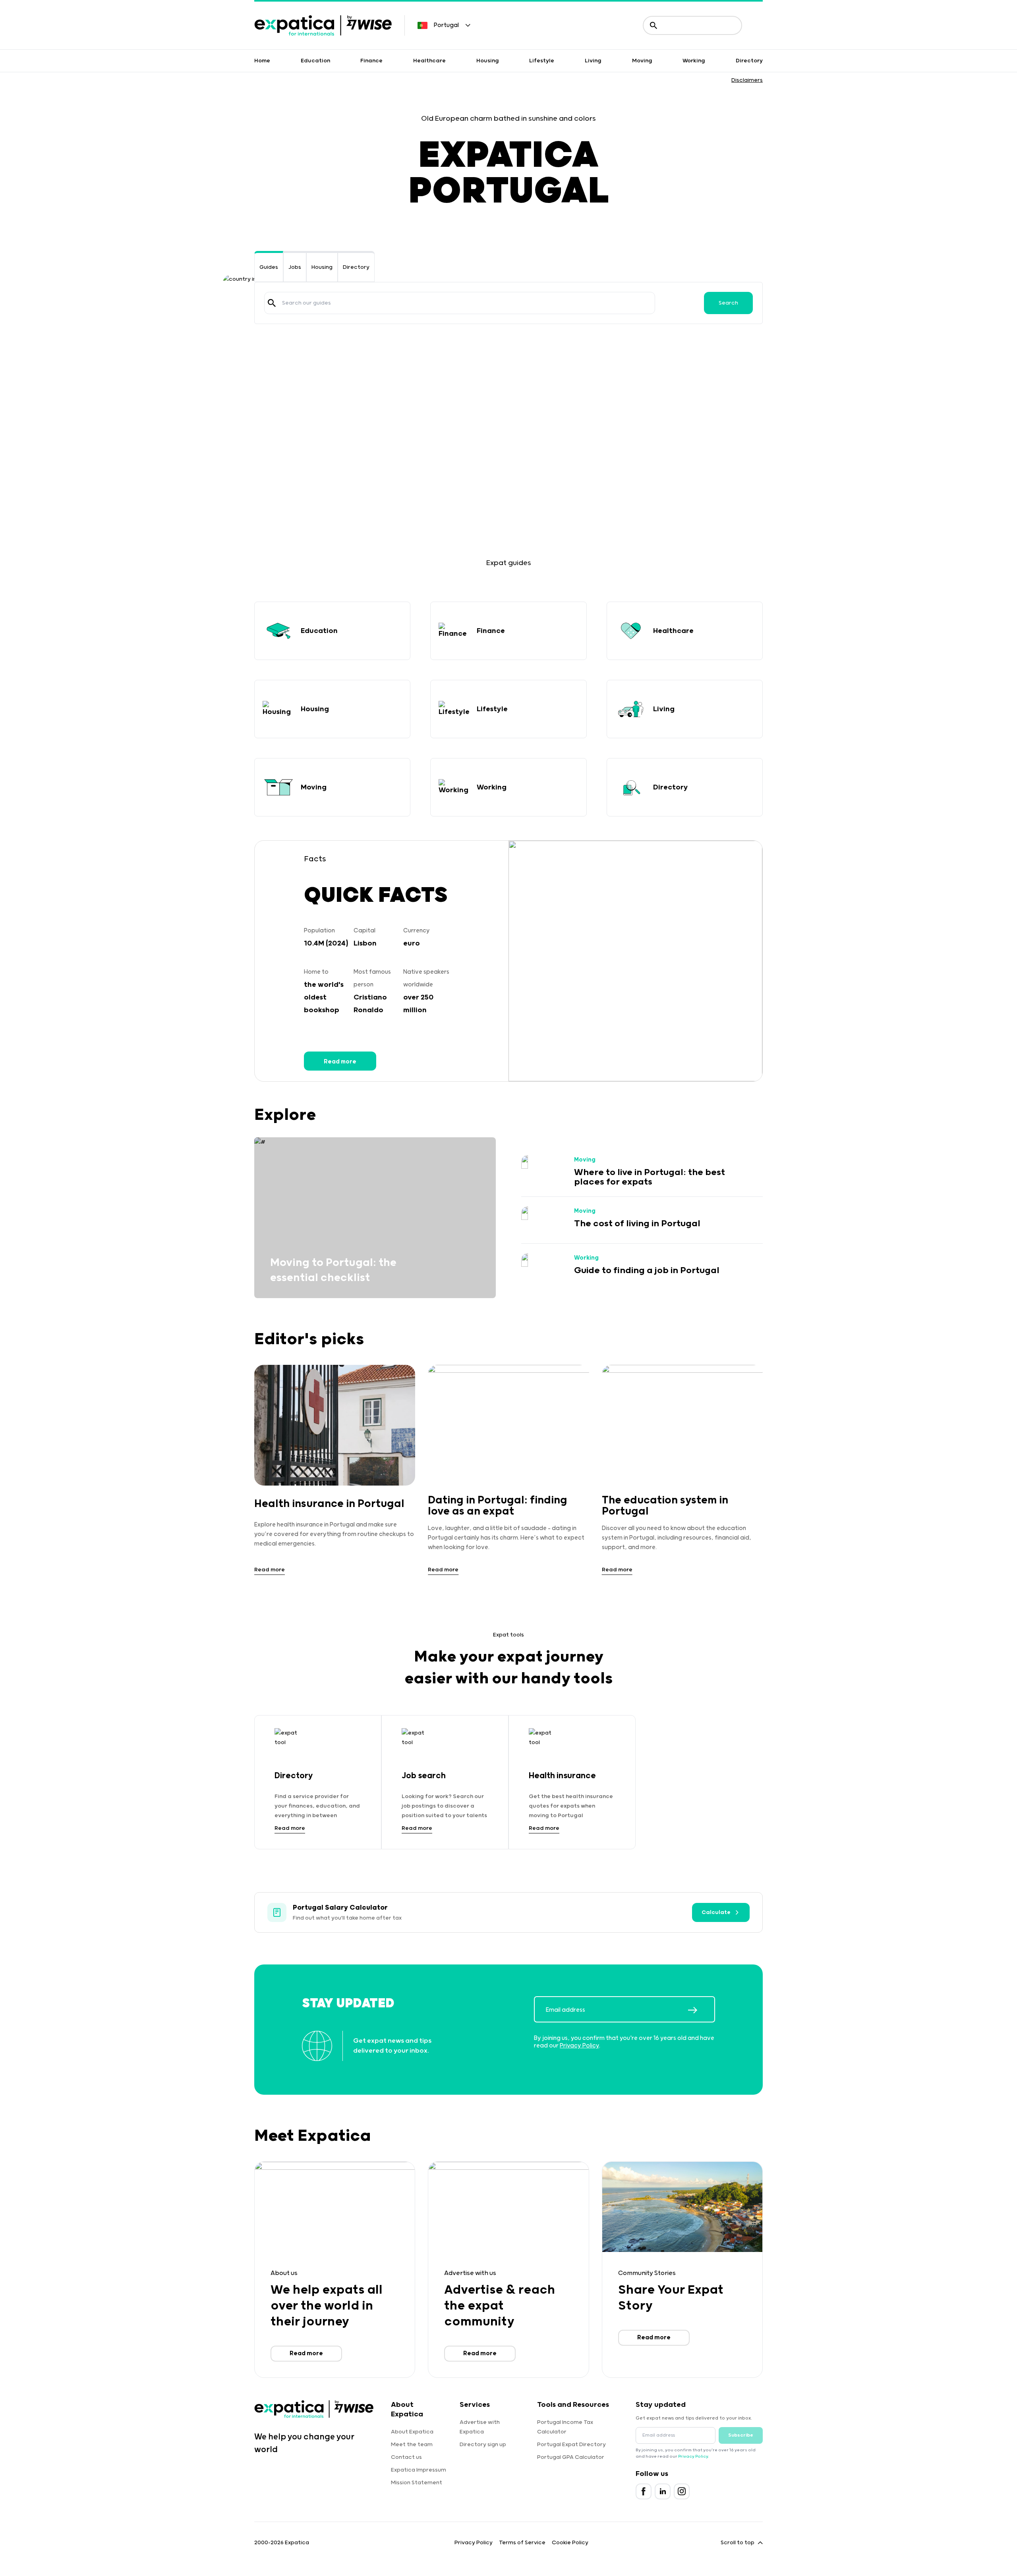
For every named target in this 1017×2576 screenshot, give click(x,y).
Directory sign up (483, 2445)
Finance (371, 61)
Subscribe (741, 2435)
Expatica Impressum (419, 2470)
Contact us (406, 2457)
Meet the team (412, 2445)
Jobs (295, 267)
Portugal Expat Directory (571, 2445)
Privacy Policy (579, 2046)
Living (593, 61)
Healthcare (429, 61)
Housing (488, 61)
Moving (642, 61)
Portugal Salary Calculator (340, 1908)
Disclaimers (747, 80)
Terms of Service (522, 2543)
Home (262, 61)
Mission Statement (417, 2483)
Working (694, 61)
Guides (269, 267)
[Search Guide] (272, 303)
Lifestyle (542, 61)
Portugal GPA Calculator (571, 2457)
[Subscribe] (701, 2010)
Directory (749, 61)
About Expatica (412, 2432)
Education (315, 61)
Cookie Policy (570, 2543)
